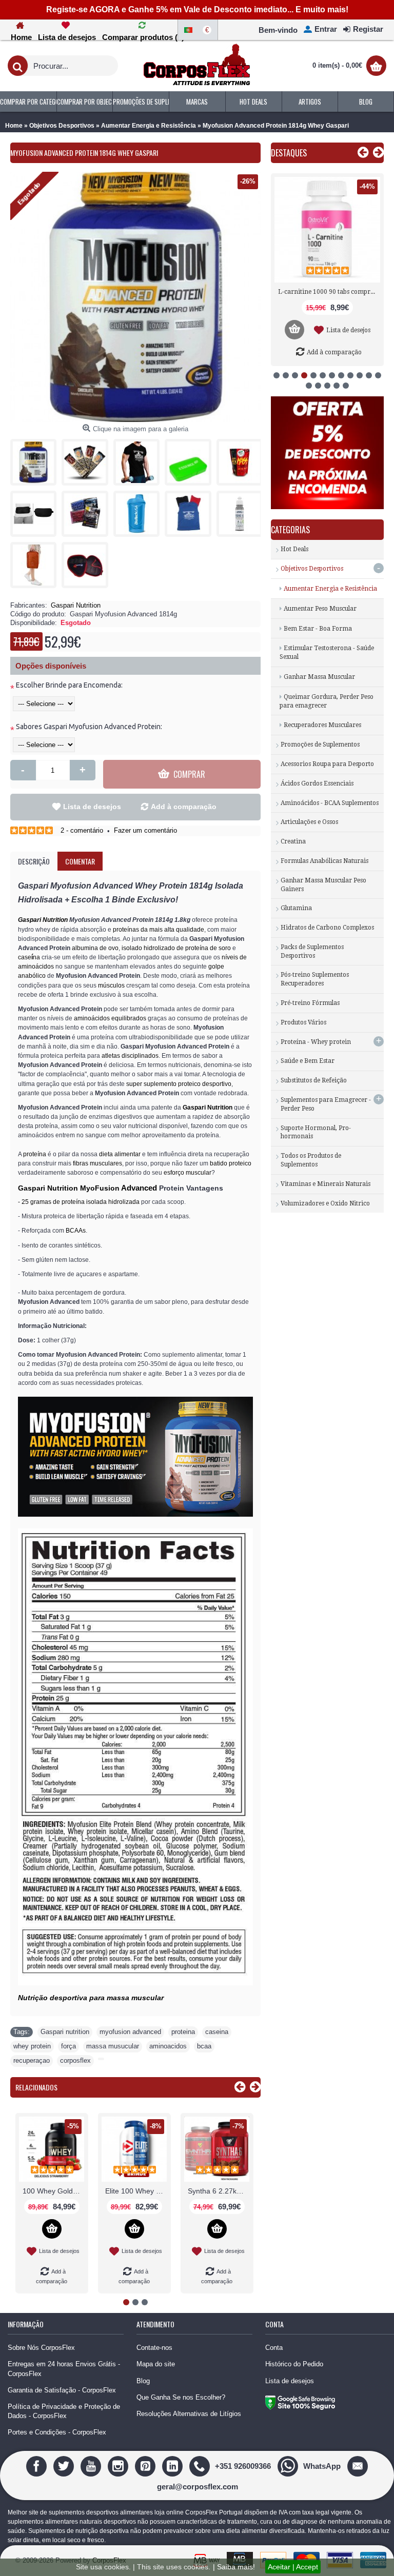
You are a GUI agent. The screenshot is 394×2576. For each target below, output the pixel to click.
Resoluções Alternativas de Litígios (189, 2414)
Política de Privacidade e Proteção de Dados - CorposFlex (64, 2411)
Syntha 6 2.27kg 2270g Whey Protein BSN (219, 2191)
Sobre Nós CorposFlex (41, 2348)
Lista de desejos (92, 807)
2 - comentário (82, 830)
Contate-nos (154, 2348)
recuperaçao (32, 2060)
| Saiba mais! (234, 2567)
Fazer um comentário (145, 830)
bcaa (204, 2046)
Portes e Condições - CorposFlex (57, 2432)
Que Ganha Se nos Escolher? (181, 2397)
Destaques (289, 153)
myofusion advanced (130, 2032)
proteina (183, 2032)
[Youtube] (92, 2466)
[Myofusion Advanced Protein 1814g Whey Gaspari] (36, 459)
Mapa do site (156, 2364)
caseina (217, 2032)
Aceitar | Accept (293, 2567)
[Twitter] (65, 2466)
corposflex (75, 2060)
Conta (274, 2348)
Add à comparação (184, 807)
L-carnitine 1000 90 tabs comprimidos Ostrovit (329, 292)
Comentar (80, 861)
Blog (143, 2381)
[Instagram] (119, 2466)
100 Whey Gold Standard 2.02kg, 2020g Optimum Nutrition (53, 2191)
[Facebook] (38, 2466)
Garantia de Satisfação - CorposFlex (62, 2390)
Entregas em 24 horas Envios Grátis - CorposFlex (64, 2369)
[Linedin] (174, 2466)
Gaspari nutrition (65, 2032)
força (68, 2046)
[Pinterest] (146, 2466)
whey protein (32, 2046)
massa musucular (113, 2046)
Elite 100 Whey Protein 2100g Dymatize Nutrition (136, 2191)
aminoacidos (168, 2046)
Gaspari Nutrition (76, 605)
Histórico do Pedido (294, 2364)
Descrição (34, 861)
